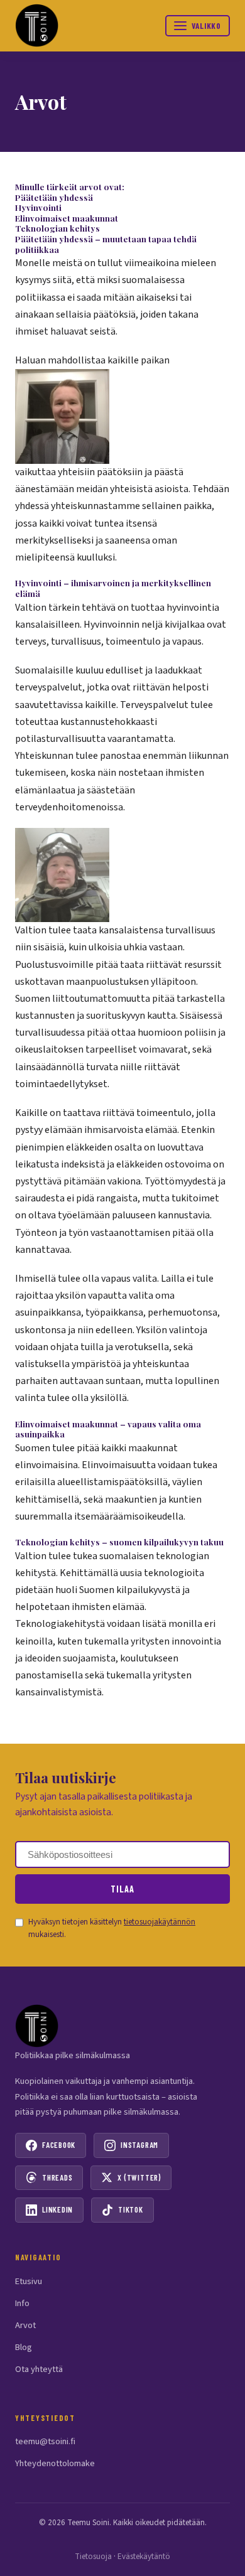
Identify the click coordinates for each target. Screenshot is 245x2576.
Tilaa (122, 1889)
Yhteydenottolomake (55, 2463)
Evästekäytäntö (144, 2557)
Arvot (25, 2325)
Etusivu (29, 2281)
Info (22, 2303)
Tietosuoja (93, 2557)
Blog (24, 2347)
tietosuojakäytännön (160, 1922)
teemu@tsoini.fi (45, 2441)
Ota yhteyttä (39, 2369)
